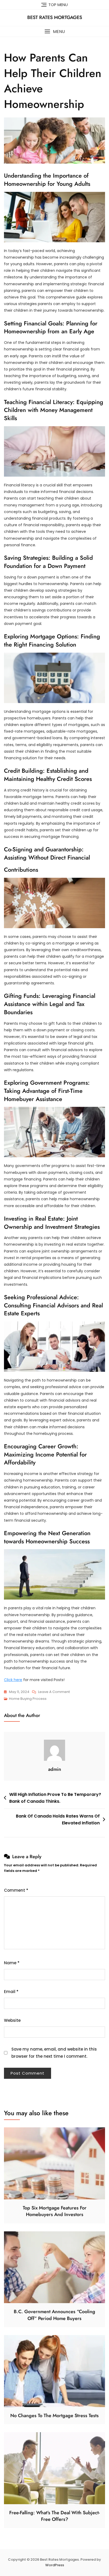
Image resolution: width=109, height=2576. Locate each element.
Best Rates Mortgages (55, 17)
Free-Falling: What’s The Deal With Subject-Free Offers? (54, 2516)
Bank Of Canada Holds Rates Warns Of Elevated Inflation (58, 1820)
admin (55, 1769)
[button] (54, 32)
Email (11, 1992)
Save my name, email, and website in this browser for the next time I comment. (54, 2053)
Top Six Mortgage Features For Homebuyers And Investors (55, 2211)
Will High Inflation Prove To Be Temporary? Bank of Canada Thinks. (55, 1798)
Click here (13, 1680)
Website (12, 2020)
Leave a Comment (54, 1692)
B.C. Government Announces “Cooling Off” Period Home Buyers (54, 2315)
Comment (16, 1890)
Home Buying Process (28, 1699)
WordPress (55, 2565)
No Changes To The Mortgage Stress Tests (54, 2416)
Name (12, 1963)
